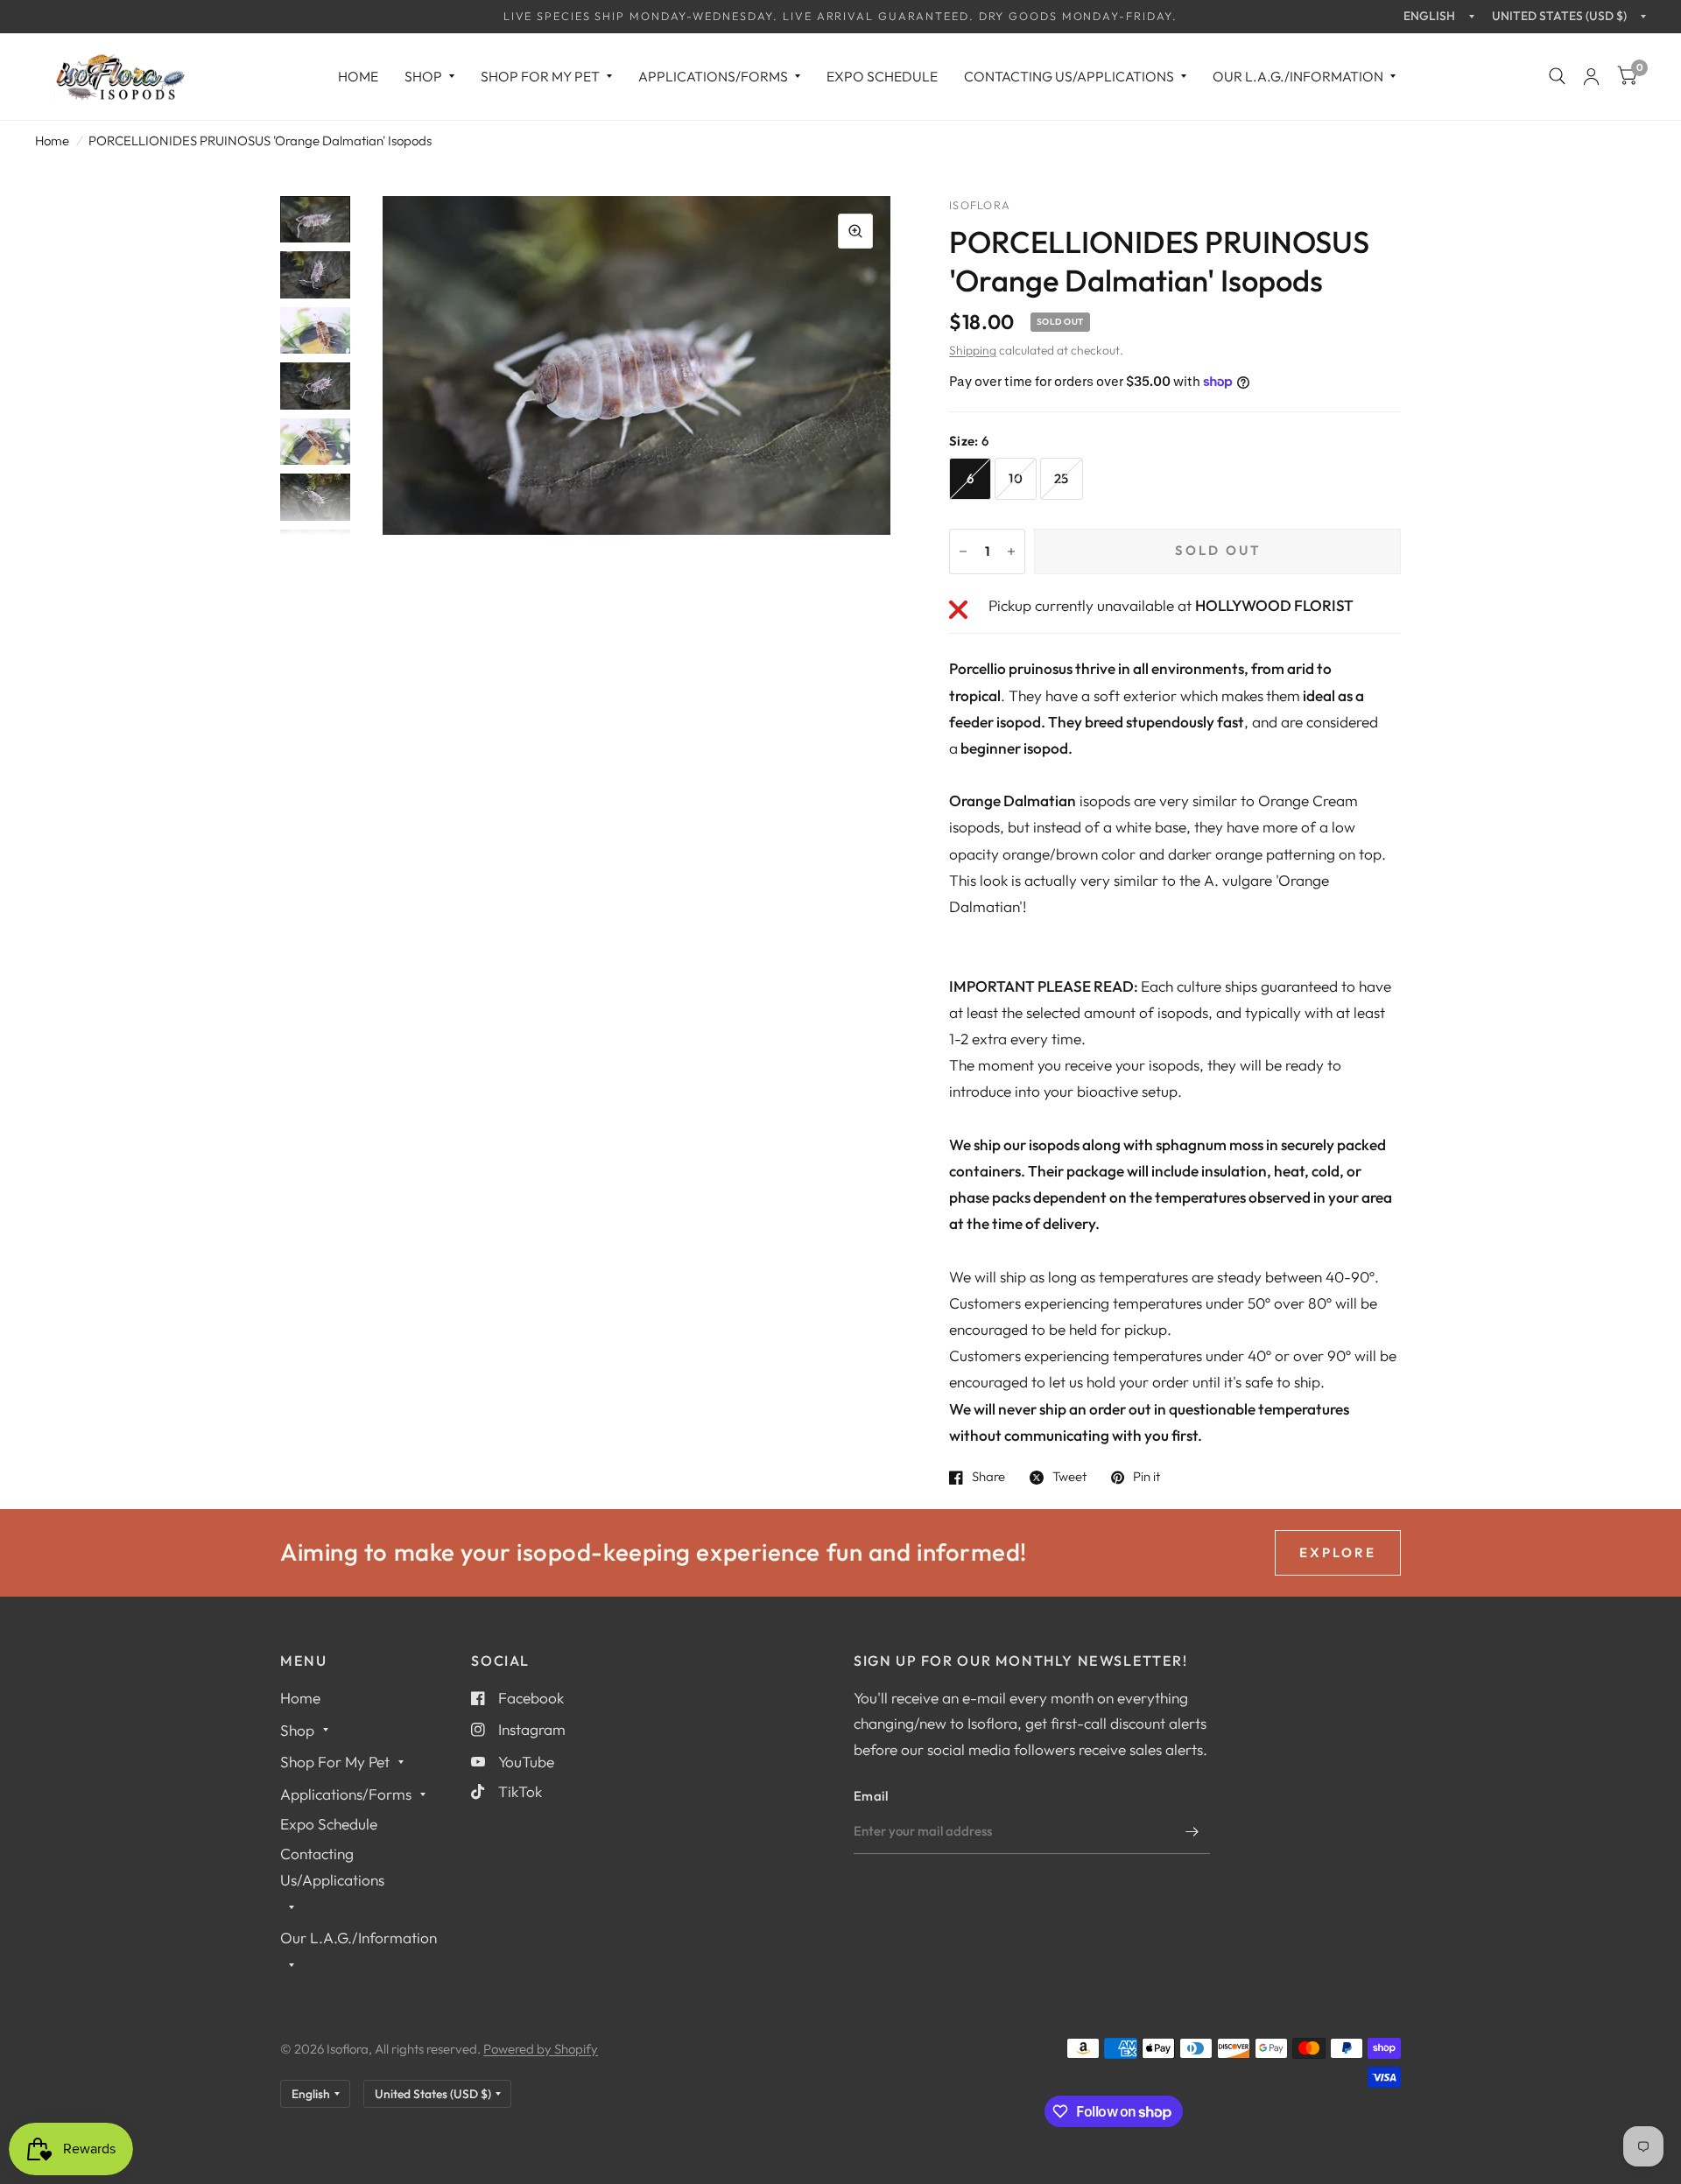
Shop (423, 76)
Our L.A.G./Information (1298, 76)
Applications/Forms (713, 76)
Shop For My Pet (540, 76)
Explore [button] (1338, 1552)
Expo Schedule (882, 76)
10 (1016, 478)
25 (1062, 478)
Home (358, 76)
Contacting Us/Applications (1069, 76)
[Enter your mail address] (1192, 1831)
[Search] (1557, 77)
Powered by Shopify (541, 2049)
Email (871, 1796)
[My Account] (1591, 77)
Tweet (1069, 1478)
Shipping (973, 350)
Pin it (1146, 1478)
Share (988, 1478)
